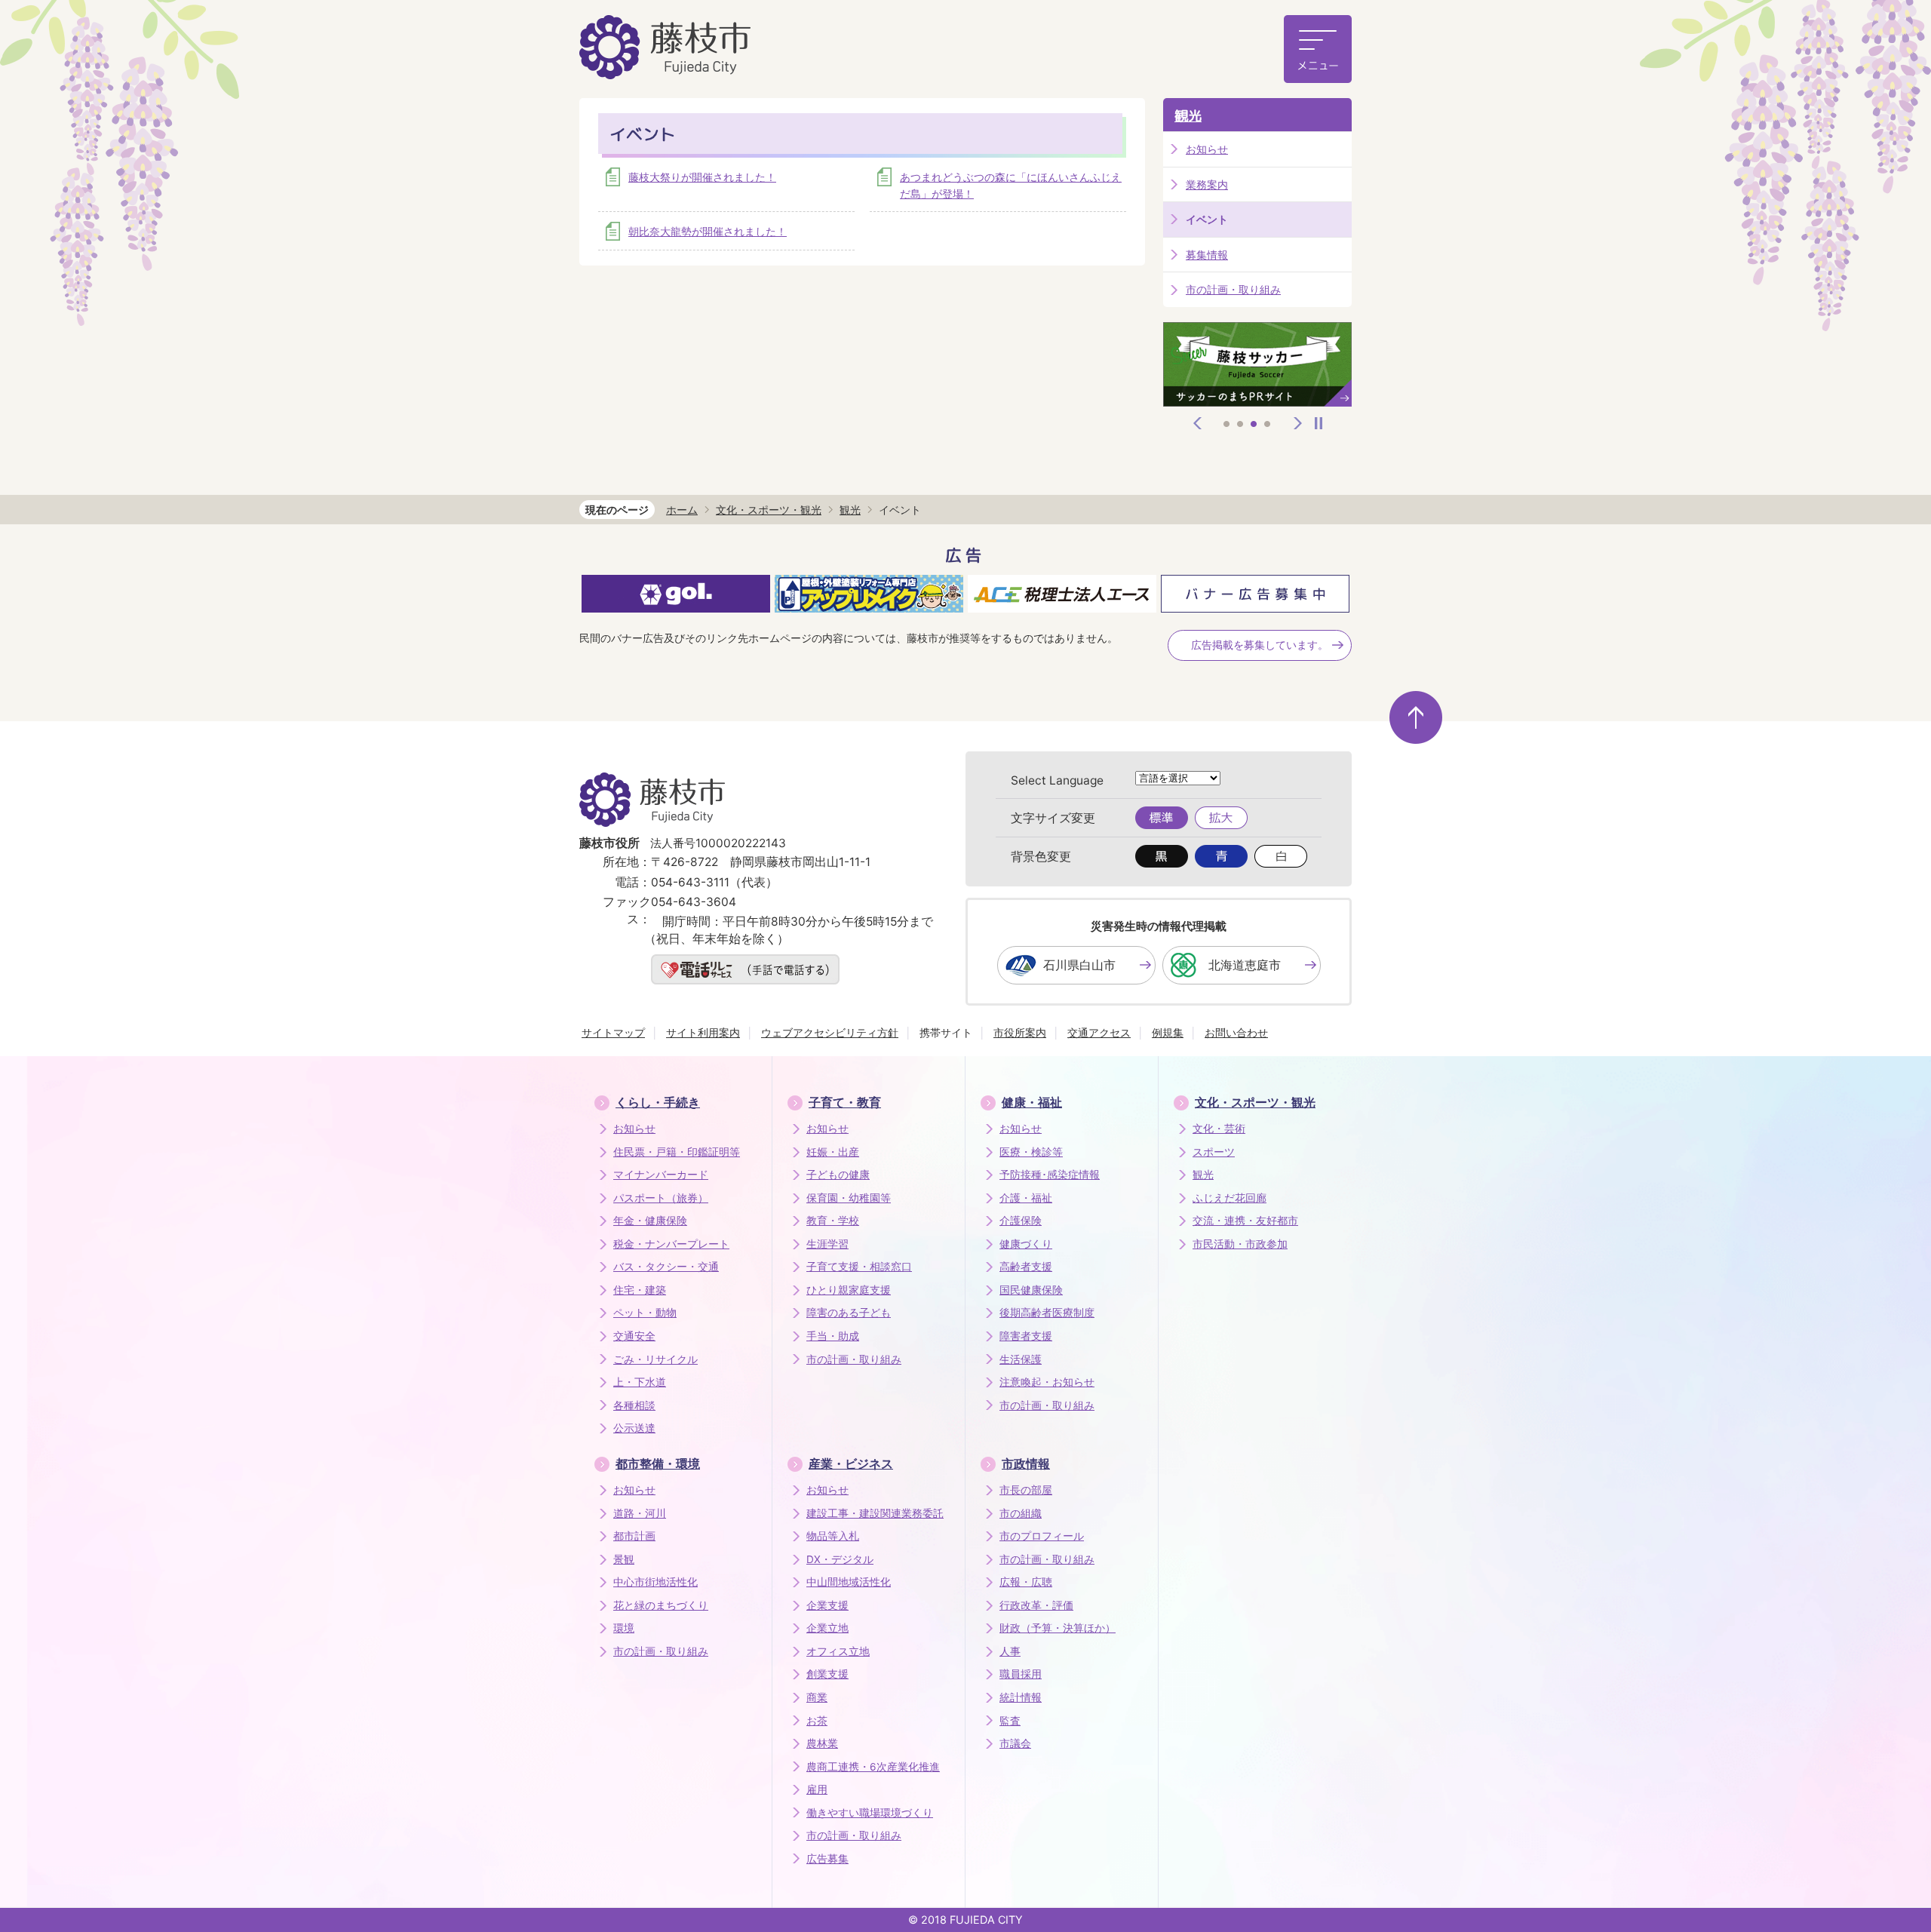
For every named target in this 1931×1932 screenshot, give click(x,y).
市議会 (1015, 1743)
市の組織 (1021, 1513)
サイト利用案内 (703, 1032)
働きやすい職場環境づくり (870, 1813)
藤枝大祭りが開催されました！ (702, 177)
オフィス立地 (838, 1651)
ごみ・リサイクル (655, 1359)
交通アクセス (1099, 1032)
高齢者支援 (1026, 1267)
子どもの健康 (838, 1175)
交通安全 (634, 1336)
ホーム (682, 510)
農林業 (822, 1743)
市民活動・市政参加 (1240, 1244)
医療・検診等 (1031, 1152)
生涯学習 (827, 1244)
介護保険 (1021, 1221)
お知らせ (1207, 149)
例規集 (1168, 1032)
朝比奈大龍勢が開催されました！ (708, 231)
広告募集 (827, 1859)
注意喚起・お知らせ (1047, 1382)
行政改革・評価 (1036, 1605)
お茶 (817, 1721)
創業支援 (827, 1674)
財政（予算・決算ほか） (1058, 1628)
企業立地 (827, 1628)
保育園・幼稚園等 (849, 1198)
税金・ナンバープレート (671, 1244)
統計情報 (1021, 1697)
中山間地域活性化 (849, 1582)
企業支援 (827, 1605)
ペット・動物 (645, 1313)
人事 (1010, 1651)
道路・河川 (640, 1513)
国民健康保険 (1031, 1290)
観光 (1188, 116)
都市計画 (634, 1536)
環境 (624, 1628)
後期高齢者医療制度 (1047, 1313)
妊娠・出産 (833, 1152)
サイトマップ (613, 1032)
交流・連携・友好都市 (1245, 1221)
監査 (1010, 1721)
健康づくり (1026, 1244)
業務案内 (1207, 184)
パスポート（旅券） (661, 1198)
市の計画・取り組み (1233, 289)
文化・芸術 (1219, 1129)
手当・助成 (833, 1336)
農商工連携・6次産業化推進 (873, 1767)
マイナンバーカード (661, 1175)
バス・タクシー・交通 (666, 1267)
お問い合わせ (1236, 1032)
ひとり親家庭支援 (849, 1290)
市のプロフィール (1042, 1536)
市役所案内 (1020, 1032)
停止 (1319, 423)
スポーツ (1214, 1152)
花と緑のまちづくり (661, 1605)
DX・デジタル (840, 1559)
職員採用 (1021, 1674)
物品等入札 (833, 1536)
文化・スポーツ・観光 (769, 510)
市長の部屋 (1026, 1490)
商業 (817, 1697)
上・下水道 (640, 1382)
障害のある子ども (849, 1313)
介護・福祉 (1026, 1198)
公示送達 (634, 1428)
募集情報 (1207, 255)
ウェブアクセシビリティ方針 (830, 1032)
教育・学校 (833, 1221)
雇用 (817, 1789)
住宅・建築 (640, 1290)
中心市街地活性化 (655, 1582)
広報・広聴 (1026, 1582)
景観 (624, 1559)
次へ (1298, 423)
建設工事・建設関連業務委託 (875, 1513)
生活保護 (1021, 1359)
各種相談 (634, 1405)
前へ (1198, 423)
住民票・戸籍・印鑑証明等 (677, 1152)
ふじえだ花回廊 (1230, 1198)
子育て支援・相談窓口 (859, 1267)
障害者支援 (1026, 1336)
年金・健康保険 (650, 1221)
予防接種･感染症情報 (1050, 1175)
